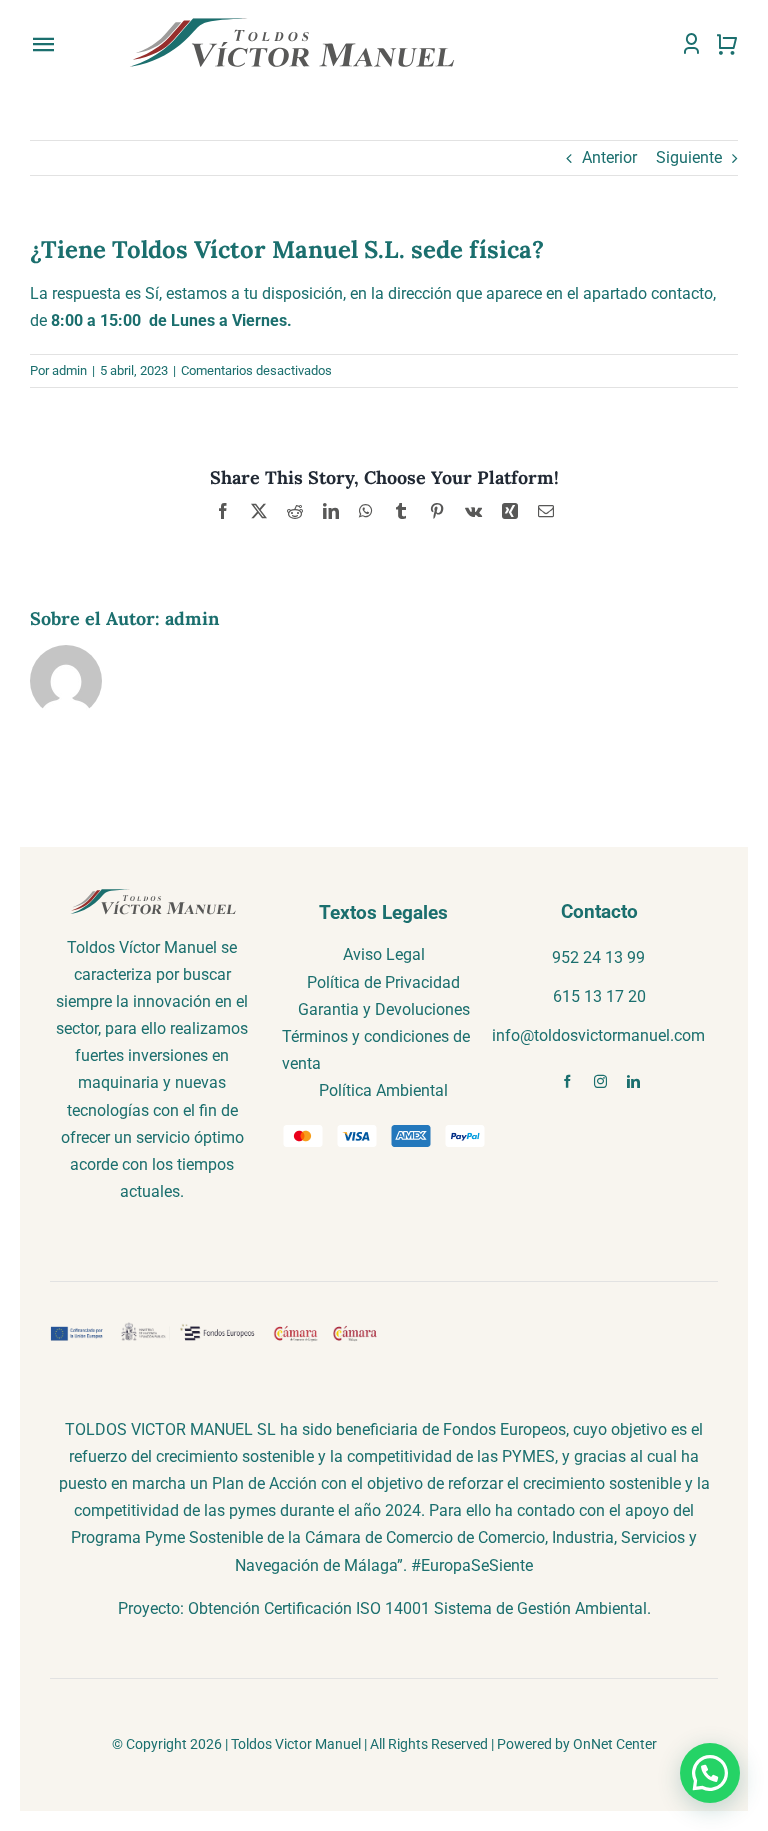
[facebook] (567, 1081)
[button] (710, 1773)
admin (69, 370)
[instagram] (600, 1081)
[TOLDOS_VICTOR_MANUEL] (292, 21)
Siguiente (689, 157)
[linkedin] (633, 1081)
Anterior (609, 157)
